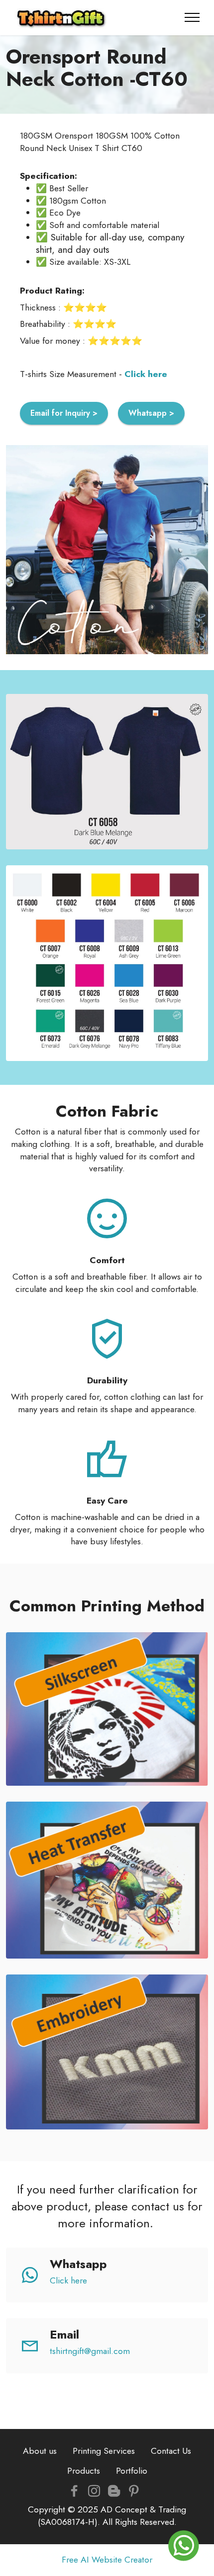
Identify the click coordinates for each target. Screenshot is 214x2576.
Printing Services (104, 2451)
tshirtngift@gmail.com (90, 2351)
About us (40, 2451)
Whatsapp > (151, 413)
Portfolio (132, 2471)
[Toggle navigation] (192, 17)
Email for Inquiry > (64, 413)
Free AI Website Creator (107, 2560)
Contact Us (171, 2451)
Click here (68, 2280)
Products (84, 2471)
